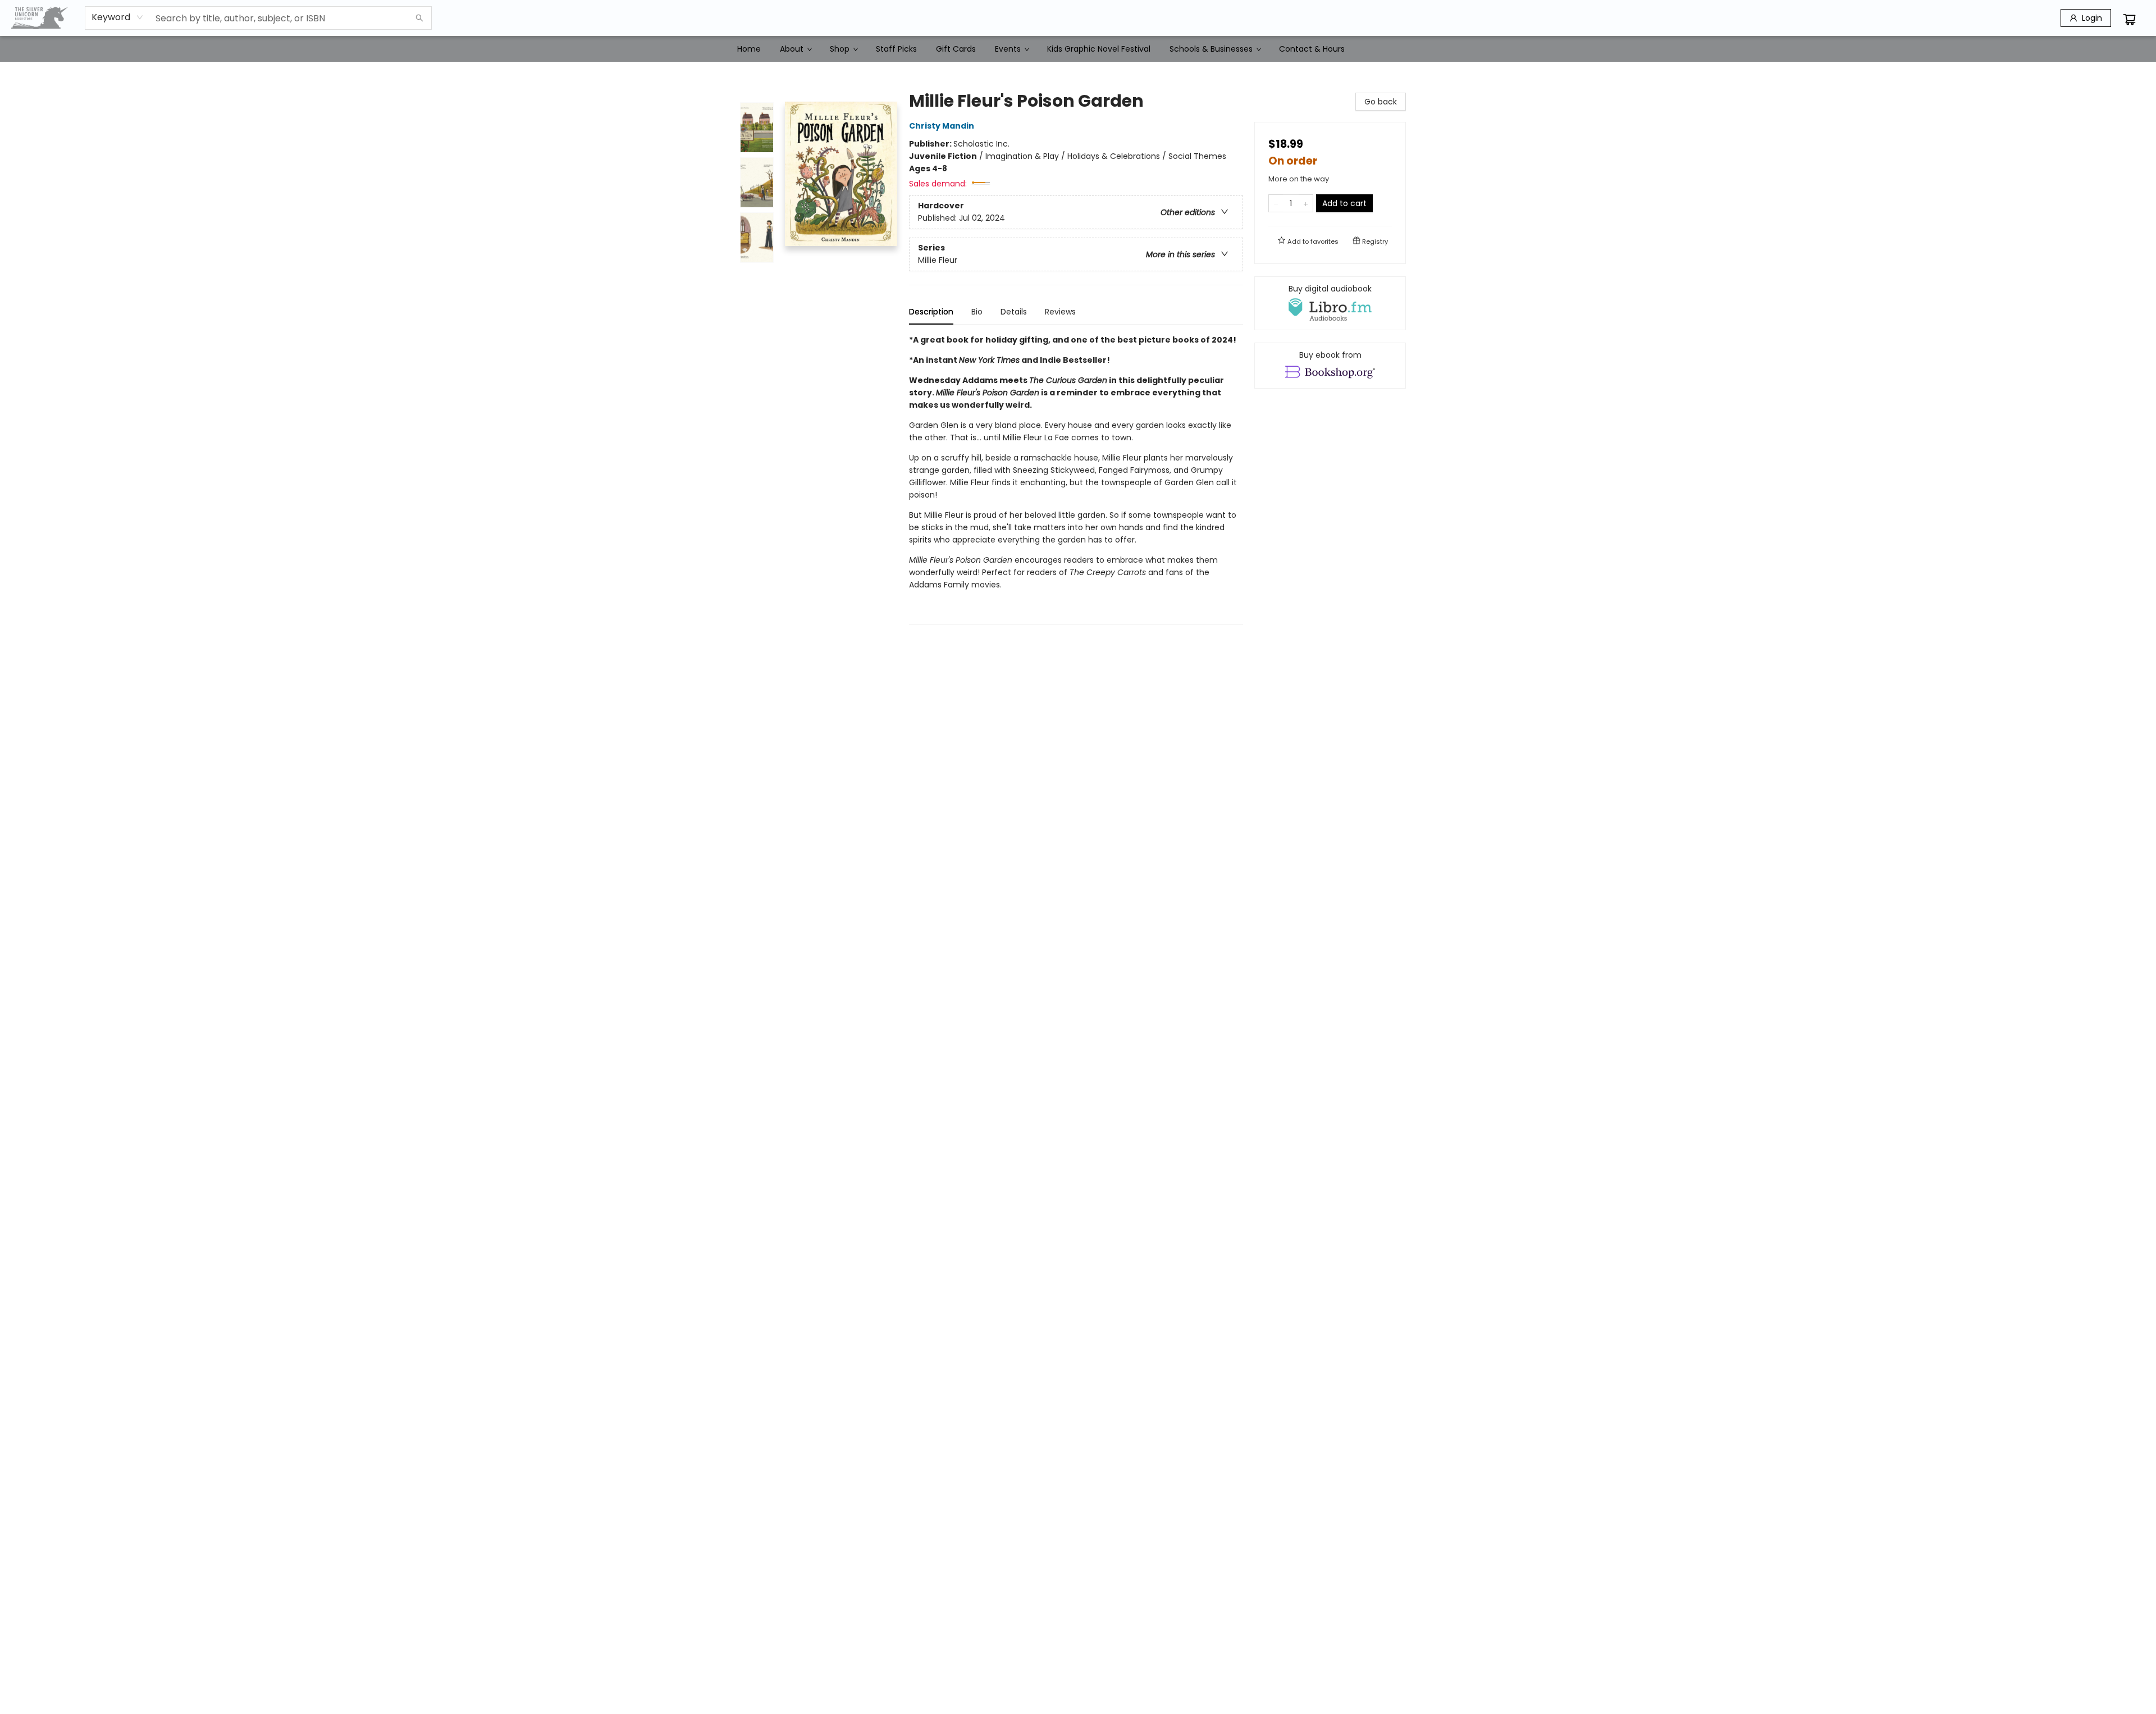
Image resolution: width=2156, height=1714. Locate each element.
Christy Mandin (942, 126)
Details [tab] (1014, 312)
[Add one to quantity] (1306, 203)
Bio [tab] (977, 312)
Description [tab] (931, 312)
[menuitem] (749, 49)
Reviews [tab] (1060, 312)
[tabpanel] (1076, 479)
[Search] (419, 18)
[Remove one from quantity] (1276, 203)
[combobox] (118, 17)
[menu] (1078, 49)
